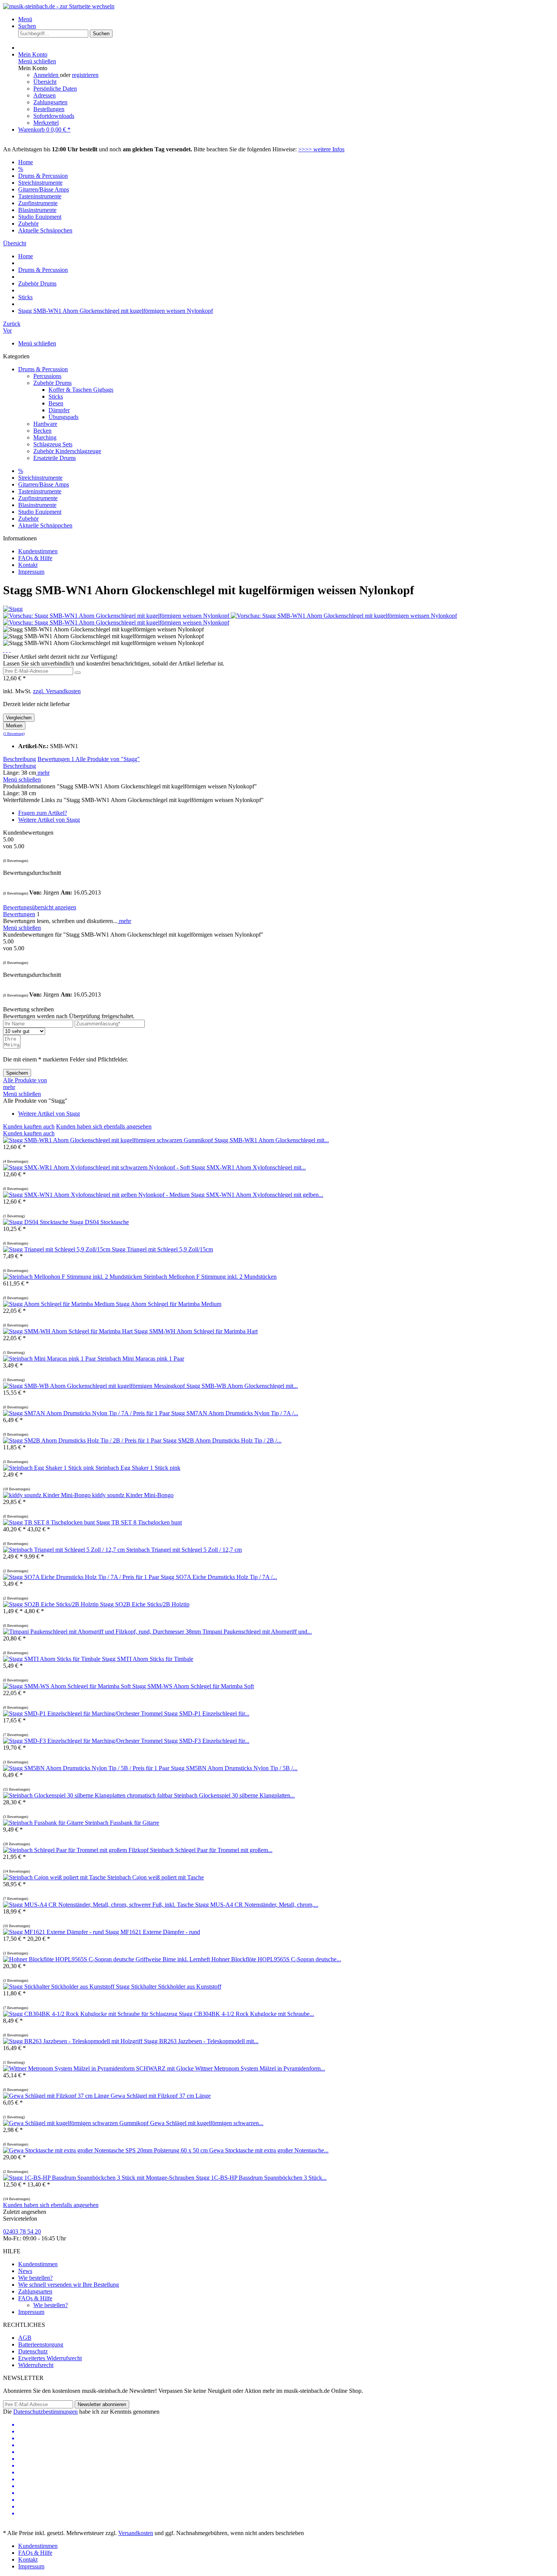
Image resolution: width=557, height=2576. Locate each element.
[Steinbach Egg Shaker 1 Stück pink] (49, 1468)
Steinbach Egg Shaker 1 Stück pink (138, 1468)
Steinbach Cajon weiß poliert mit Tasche (156, 1877)
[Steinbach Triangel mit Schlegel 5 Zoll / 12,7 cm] (65, 1550)
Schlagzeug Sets (53, 444)
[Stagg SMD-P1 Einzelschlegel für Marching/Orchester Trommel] (84, 1713)
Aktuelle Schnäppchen (45, 525)
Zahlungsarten (50, 102)
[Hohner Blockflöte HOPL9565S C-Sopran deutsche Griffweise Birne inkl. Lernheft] (107, 1959)
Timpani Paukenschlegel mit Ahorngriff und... (257, 1632)
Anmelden (47, 75)
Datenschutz (33, 2351)
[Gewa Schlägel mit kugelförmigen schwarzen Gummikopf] (77, 2123)
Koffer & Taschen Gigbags (81, 390)
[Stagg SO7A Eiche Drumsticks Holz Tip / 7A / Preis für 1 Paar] (82, 1577)
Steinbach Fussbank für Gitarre (122, 1823)
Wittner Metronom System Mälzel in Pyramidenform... (260, 2068)
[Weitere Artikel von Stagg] (13, 609)
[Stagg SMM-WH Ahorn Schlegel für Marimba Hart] (69, 1331)
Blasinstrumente (37, 505)
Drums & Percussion (43, 369)
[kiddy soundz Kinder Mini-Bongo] (48, 1495)
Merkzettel (46, 123)
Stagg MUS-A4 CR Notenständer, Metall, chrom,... (257, 1905)
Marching (45, 437)
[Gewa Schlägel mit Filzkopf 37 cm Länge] (57, 2096)
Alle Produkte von (25, 1080)
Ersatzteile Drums (55, 458)
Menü (25, 19)
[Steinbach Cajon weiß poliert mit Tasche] (55, 1877)
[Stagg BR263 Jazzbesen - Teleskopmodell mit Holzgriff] (74, 2041)
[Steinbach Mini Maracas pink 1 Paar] (50, 1359)
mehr (43, 773)
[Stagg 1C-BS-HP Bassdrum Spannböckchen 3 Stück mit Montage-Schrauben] (99, 2178)
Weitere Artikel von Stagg (49, 820)
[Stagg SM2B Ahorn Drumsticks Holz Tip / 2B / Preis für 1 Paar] (83, 1440)
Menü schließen (37, 61)
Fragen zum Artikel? (43, 813)
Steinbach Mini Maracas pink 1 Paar (141, 1359)
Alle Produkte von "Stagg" (108, 759)
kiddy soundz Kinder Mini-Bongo (133, 1495)
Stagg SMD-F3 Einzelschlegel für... (207, 1741)
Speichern (17, 1073)
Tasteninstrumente (40, 491)
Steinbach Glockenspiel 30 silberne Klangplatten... (234, 1795)
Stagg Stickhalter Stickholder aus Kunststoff (169, 1987)
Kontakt (28, 565)
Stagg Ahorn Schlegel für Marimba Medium (169, 1304)
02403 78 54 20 (22, 2231)
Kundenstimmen (38, 551)
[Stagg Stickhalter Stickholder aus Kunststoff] (59, 1987)
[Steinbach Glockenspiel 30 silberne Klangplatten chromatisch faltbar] (88, 1795)
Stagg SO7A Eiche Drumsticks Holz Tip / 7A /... (219, 1577)
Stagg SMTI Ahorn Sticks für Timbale (148, 1659)
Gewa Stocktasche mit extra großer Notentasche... (269, 2150)
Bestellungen (49, 109)
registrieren (85, 75)
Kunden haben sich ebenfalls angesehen (104, 1126)
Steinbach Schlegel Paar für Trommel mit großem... (211, 1850)
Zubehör (28, 519)
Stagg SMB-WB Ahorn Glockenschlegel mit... (242, 1386)
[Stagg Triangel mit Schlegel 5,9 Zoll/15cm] (57, 1249)
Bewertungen (56, 759)
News (25, 2271)
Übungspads (63, 417)
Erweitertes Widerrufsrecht (50, 2358)
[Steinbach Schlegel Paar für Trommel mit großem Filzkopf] (77, 1850)
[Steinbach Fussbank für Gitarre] (44, 1823)
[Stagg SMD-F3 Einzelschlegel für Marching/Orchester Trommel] (84, 1741)
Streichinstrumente (40, 478)
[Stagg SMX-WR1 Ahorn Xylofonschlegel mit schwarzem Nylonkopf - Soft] (97, 1167)
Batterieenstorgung (41, 2344)
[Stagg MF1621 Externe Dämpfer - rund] (54, 1932)
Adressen (45, 95)
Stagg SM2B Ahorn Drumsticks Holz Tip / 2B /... (222, 1440)
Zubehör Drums (52, 383)
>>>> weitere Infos (321, 149)
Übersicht (45, 82)
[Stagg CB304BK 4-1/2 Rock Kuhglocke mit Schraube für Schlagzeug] (91, 2014)
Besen (56, 403)
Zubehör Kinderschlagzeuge (67, 451)
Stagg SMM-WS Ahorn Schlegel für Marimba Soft (193, 1686)
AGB (25, 2338)
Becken (42, 431)
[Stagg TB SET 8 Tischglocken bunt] (50, 1522)
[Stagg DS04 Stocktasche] (36, 1222)
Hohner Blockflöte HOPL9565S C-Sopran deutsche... (276, 1959)
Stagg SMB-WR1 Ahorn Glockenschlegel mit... (272, 1140)
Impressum (31, 572)
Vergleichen (19, 718)
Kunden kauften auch (29, 1126)
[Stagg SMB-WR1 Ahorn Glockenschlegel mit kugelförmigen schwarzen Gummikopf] (109, 1140)
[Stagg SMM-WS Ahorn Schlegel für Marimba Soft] (68, 1686)
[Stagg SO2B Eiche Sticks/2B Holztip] (52, 1604)
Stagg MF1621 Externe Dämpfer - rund (153, 1932)
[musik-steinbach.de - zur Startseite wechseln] (59, 6)
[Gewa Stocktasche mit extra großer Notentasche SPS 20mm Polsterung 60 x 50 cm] (106, 2150)
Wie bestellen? (35, 2278)
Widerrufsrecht (36, 2365)
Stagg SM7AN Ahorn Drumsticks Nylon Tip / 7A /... (235, 1413)
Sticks (56, 396)
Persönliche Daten (55, 89)
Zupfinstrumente (38, 498)
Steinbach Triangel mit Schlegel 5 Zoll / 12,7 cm (184, 1550)
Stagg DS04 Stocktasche (99, 1222)
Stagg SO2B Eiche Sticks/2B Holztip (145, 1604)
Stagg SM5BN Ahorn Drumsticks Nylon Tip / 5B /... (234, 1768)
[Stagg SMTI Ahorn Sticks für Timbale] (52, 1659)
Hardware (45, 424)
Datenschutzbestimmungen (45, 2412)
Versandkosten (136, 2533)
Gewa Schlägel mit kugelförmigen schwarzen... (207, 2123)
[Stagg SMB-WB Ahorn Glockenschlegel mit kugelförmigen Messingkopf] (95, 1386)
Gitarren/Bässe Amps (44, 484)
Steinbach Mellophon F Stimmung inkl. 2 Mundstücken (210, 1277)
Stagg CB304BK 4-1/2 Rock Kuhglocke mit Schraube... (246, 2014)
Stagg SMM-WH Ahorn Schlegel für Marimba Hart (196, 1331)
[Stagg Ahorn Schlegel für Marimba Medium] (59, 1304)
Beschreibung (20, 759)
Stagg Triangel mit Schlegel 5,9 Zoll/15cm (162, 1249)
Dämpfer (59, 410)
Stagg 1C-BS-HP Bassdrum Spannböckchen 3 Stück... (261, 2178)
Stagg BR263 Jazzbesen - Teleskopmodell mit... (201, 2041)
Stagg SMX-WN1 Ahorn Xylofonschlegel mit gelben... (257, 1195)
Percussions (47, 376)
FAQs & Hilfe (35, 558)
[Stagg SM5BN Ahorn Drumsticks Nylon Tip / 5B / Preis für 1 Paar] (87, 1768)
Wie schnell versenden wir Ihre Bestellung (69, 2285)
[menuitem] (286, 19)
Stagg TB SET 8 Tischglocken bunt (139, 1522)
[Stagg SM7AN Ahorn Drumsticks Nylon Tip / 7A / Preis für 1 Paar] (87, 1413)
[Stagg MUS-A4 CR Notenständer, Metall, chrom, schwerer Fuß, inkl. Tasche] (99, 1905)
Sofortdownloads (54, 116)
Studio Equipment (40, 512)
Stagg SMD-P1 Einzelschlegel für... (207, 1713)
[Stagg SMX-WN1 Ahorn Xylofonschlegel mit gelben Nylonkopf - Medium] (97, 1195)
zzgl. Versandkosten (57, 691)
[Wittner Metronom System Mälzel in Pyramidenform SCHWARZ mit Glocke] (99, 2068)
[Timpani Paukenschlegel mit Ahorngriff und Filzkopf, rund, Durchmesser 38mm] (103, 1632)
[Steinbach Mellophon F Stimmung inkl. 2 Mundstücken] (73, 1277)
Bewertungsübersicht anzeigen (40, 907)
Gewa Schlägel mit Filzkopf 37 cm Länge (161, 2096)
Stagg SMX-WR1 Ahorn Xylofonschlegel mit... (249, 1167)
